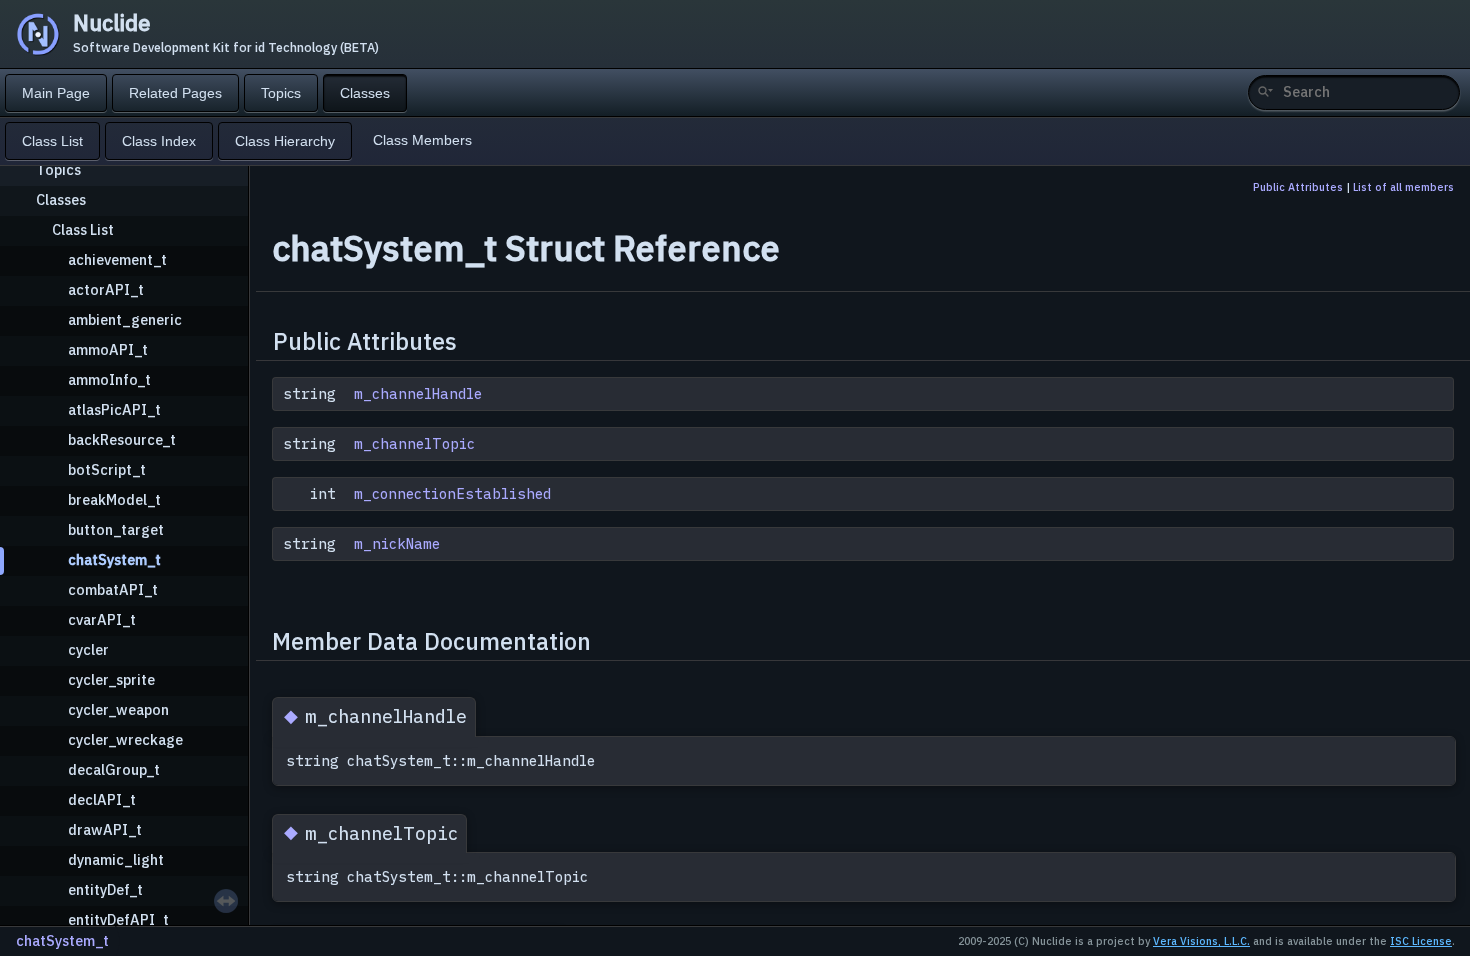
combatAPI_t (113, 589)
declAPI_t (102, 799)
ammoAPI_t (108, 349)
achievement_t (117, 259)
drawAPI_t (105, 829)
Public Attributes (1298, 187)
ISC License (1421, 941)
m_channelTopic (414, 444)
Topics (58, 169)
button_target (116, 529)
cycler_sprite (111, 679)
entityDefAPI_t (118, 919)
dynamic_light (116, 859)
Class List (83, 229)
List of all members (1403, 187)
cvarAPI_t (102, 619)
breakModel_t (114, 499)
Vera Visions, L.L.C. (1201, 941)
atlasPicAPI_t (114, 409)
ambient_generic (125, 319)
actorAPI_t (106, 289)
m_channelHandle (418, 394)
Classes (61, 199)
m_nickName (397, 544)
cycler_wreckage (125, 739)
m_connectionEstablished (452, 494)
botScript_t (107, 469)
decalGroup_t (114, 769)
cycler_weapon (118, 709)
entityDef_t (105, 889)
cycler (88, 649)
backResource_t (122, 439)
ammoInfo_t (109, 379)
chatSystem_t (114, 559)
